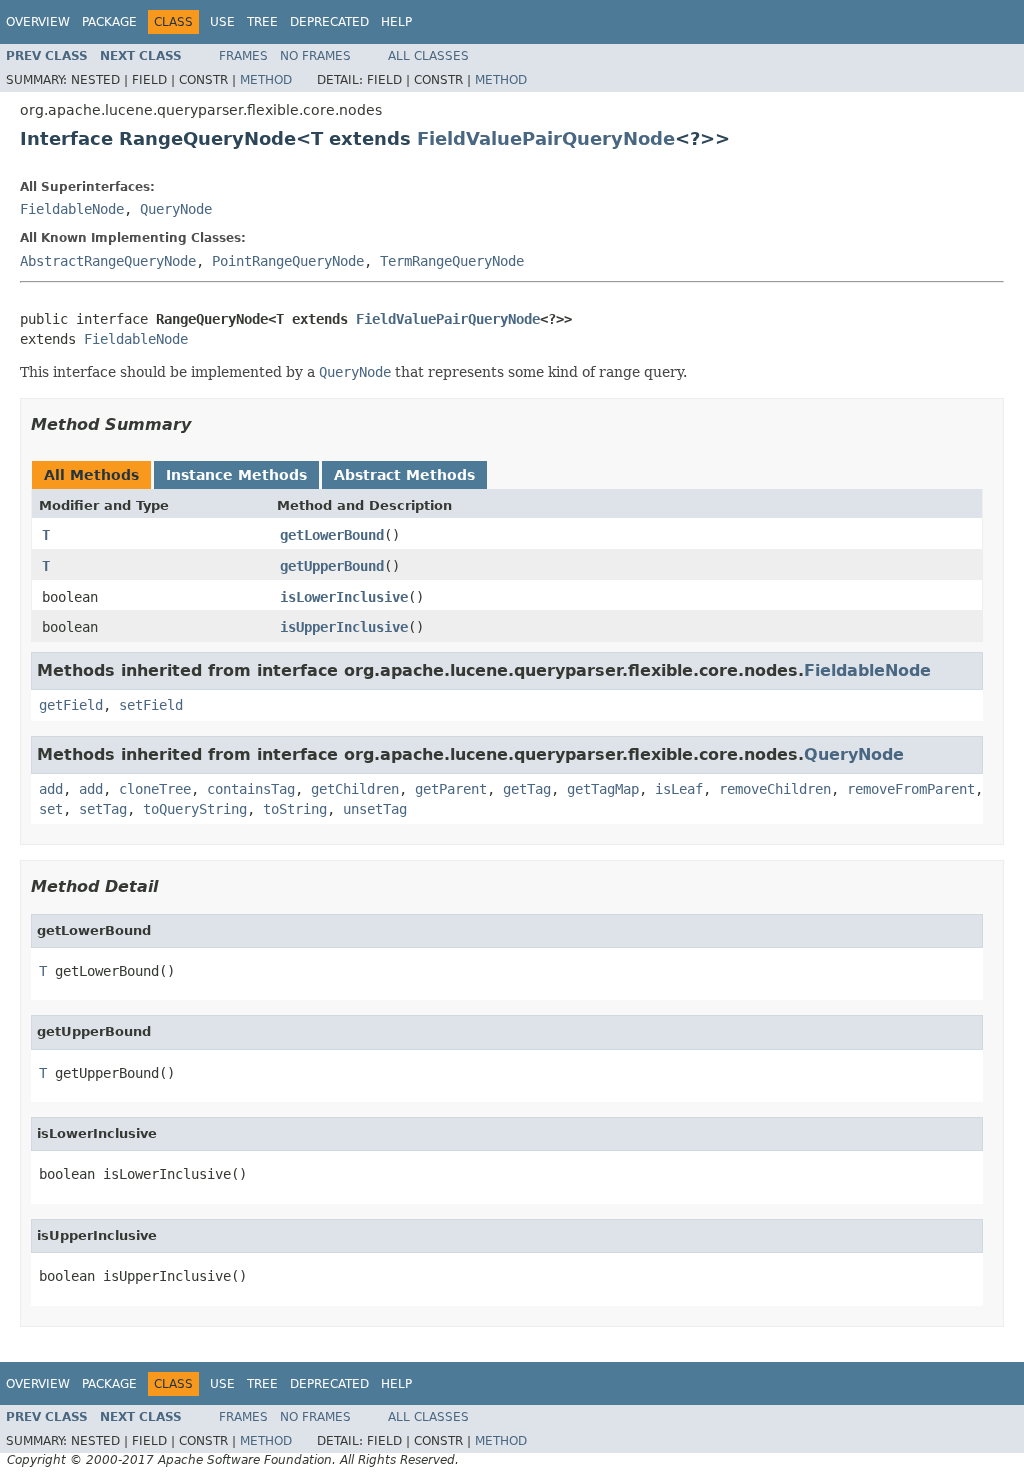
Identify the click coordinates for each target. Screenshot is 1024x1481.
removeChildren (775, 789)
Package (109, 22)
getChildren (355, 789)
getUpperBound (332, 566)
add (51, 789)
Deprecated (329, 22)
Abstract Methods (404, 475)
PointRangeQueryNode (288, 261)
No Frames (315, 56)
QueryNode (176, 209)
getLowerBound (332, 535)
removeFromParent (911, 789)
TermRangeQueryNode (452, 261)
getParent (451, 789)
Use (222, 22)
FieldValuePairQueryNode (546, 138)
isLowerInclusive (344, 597)
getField (71, 705)
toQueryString (195, 809)
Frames (243, 56)
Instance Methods (236, 475)
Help (396, 22)
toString (295, 809)
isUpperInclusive (344, 627)
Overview (38, 22)
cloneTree (155, 789)
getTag (527, 789)
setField (151, 705)
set (51, 809)
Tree (262, 22)
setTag (103, 809)
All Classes (428, 56)
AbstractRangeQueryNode (108, 261)
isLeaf (679, 789)
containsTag (251, 789)
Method (266, 80)
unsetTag (375, 809)
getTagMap (603, 789)
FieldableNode (72, 209)
